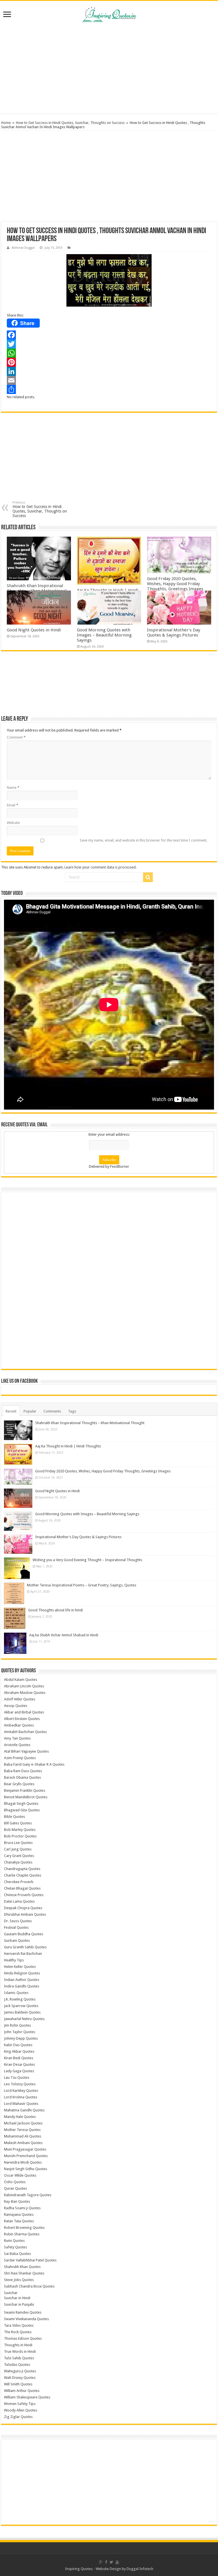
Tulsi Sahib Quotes (19, 2358)
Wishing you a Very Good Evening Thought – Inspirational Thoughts (87, 1560)
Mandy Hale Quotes (20, 2117)
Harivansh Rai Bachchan (23, 1954)
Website (13, 823)
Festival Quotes (16, 1927)
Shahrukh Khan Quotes (22, 2267)
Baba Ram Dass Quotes (23, 1771)
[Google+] (101, 2562)
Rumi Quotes (14, 2241)
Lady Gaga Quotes (19, 2071)
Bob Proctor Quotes (20, 1836)
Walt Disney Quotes (20, 2378)
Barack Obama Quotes (22, 1777)
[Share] (109, 389)
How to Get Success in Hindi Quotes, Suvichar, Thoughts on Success (70, 123)
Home (6, 123)
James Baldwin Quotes (22, 2012)
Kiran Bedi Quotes (19, 2058)
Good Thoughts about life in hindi (55, 1610)
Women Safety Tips (20, 2404)
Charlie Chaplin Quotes (23, 1875)
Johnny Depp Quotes (21, 2038)
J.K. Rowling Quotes (20, 1999)
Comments (52, 1411)
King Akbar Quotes (19, 2051)
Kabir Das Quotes (18, 2045)
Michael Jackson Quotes (23, 2123)
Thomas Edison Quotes (23, 2338)
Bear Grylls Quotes (19, 1784)
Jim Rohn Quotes (17, 2025)
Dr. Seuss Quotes (18, 1921)
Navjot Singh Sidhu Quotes (26, 2169)
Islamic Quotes (16, 1993)
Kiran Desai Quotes (19, 2064)
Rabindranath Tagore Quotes (28, 2195)
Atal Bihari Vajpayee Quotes (26, 1751)
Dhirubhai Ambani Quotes (25, 1914)
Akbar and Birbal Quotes (24, 1712)
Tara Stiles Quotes (19, 2325)
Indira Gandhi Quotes (22, 1986)
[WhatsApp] (109, 353)
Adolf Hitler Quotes (20, 1699)
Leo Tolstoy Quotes (20, 2084)
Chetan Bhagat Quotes (22, 1888)
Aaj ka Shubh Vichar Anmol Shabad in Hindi (64, 1635)
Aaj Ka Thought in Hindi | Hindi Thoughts (68, 1446)
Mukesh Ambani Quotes (23, 2143)
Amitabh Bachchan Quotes (25, 1732)
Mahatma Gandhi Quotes (24, 2110)
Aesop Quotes (16, 1706)
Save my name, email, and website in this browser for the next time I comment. (143, 840)
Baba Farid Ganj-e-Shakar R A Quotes (34, 1764)
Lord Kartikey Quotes (21, 2091)
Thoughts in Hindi (18, 2345)
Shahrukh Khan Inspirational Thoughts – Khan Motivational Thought (90, 1423)
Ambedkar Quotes (19, 1725)
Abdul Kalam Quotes (21, 1680)
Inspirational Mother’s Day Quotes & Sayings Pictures (174, 633)
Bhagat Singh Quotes (21, 1804)
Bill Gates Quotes (18, 1823)
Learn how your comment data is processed (100, 867)
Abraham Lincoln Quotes (24, 1686)
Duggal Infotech (140, 2569)
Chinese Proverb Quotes (24, 1895)
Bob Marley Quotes (20, 1830)
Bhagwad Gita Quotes (22, 1810)
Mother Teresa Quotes (22, 2130)
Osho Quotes (15, 2182)
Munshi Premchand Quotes (26, 2156)
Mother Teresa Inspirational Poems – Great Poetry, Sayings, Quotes (82, 1585)
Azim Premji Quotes (20, 1758)
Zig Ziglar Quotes (18, 2417)
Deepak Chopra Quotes (23, 1908)
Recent (11, 1411)
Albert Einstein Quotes (22, 1719)
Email (12, 805)
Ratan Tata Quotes (19, 2221)
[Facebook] (109, 335)
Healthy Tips (14, 1960)
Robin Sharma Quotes (22, 2234)
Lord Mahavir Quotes (21, 2104)
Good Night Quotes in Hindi (34, 630)
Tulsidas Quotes (17, 2365)
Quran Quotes (15, 2188)
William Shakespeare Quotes (27, 2397)
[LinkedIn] (109, 371)
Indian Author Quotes (22, 1980)
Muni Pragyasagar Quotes (25, 2149)
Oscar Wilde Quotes (20, 2175)
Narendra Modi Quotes (23, 2162)
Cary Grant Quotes (19, 1856)
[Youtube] (117, 2562)
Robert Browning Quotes (24, 2228)
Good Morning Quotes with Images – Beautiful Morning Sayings (104, 635)
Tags (72, 1411)
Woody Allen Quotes (21, 2410)
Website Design (108, 2569)
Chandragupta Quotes (22, 1869)
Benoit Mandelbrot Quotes (26, 1797)
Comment (16, 737)
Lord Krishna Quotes (21, 2097)
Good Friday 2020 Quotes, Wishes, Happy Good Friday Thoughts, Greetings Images (175, 584)
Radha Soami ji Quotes (22, 2208)
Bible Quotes (14, 1817)
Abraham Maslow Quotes (25, 1693)
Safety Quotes (15, 2247)
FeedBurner (120, 1166)
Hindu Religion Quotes (22, 1973)
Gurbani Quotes (17, 1941)
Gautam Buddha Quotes (24, 1934)
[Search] (148, 877)
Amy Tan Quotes (17, 1738)
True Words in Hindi (20, 2352)
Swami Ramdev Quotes (23, 2312)
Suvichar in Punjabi (19, 2304)
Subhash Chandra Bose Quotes (29, 2286)
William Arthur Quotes (22, 2391)
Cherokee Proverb (19, 1882)
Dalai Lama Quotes (19, 1901)
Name (13, 788)
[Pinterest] (109, 362)
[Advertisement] (109, 68)
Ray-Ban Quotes (17, 2201)
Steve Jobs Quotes (19, 2280)
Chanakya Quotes (18, 1862)
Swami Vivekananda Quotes (26, 2319)
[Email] (109, 380)
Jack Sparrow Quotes (21, 2006)
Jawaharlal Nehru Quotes (24, 2019)
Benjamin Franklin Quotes (25, 1790)
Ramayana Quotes (19, 2215)
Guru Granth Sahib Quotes (25, 1947)
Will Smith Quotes (18, 2384)
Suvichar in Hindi (17, 2298)
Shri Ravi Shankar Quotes (24, 2273)
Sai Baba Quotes (17, 2254)
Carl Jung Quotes (18, 1849)
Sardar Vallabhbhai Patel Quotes (30, 2260)
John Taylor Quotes (20, 2032)
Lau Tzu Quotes (17, 2078)
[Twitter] (109, 344)
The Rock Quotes (18, 2332)
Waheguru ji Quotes (20, 2371)
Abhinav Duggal (23, 248)
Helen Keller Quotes (20, 1967)
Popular (30, 1411)
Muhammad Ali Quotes (23, 2136)
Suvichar (11, 2293)
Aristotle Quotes (17, 1745)
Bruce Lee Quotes (18, 1843)
